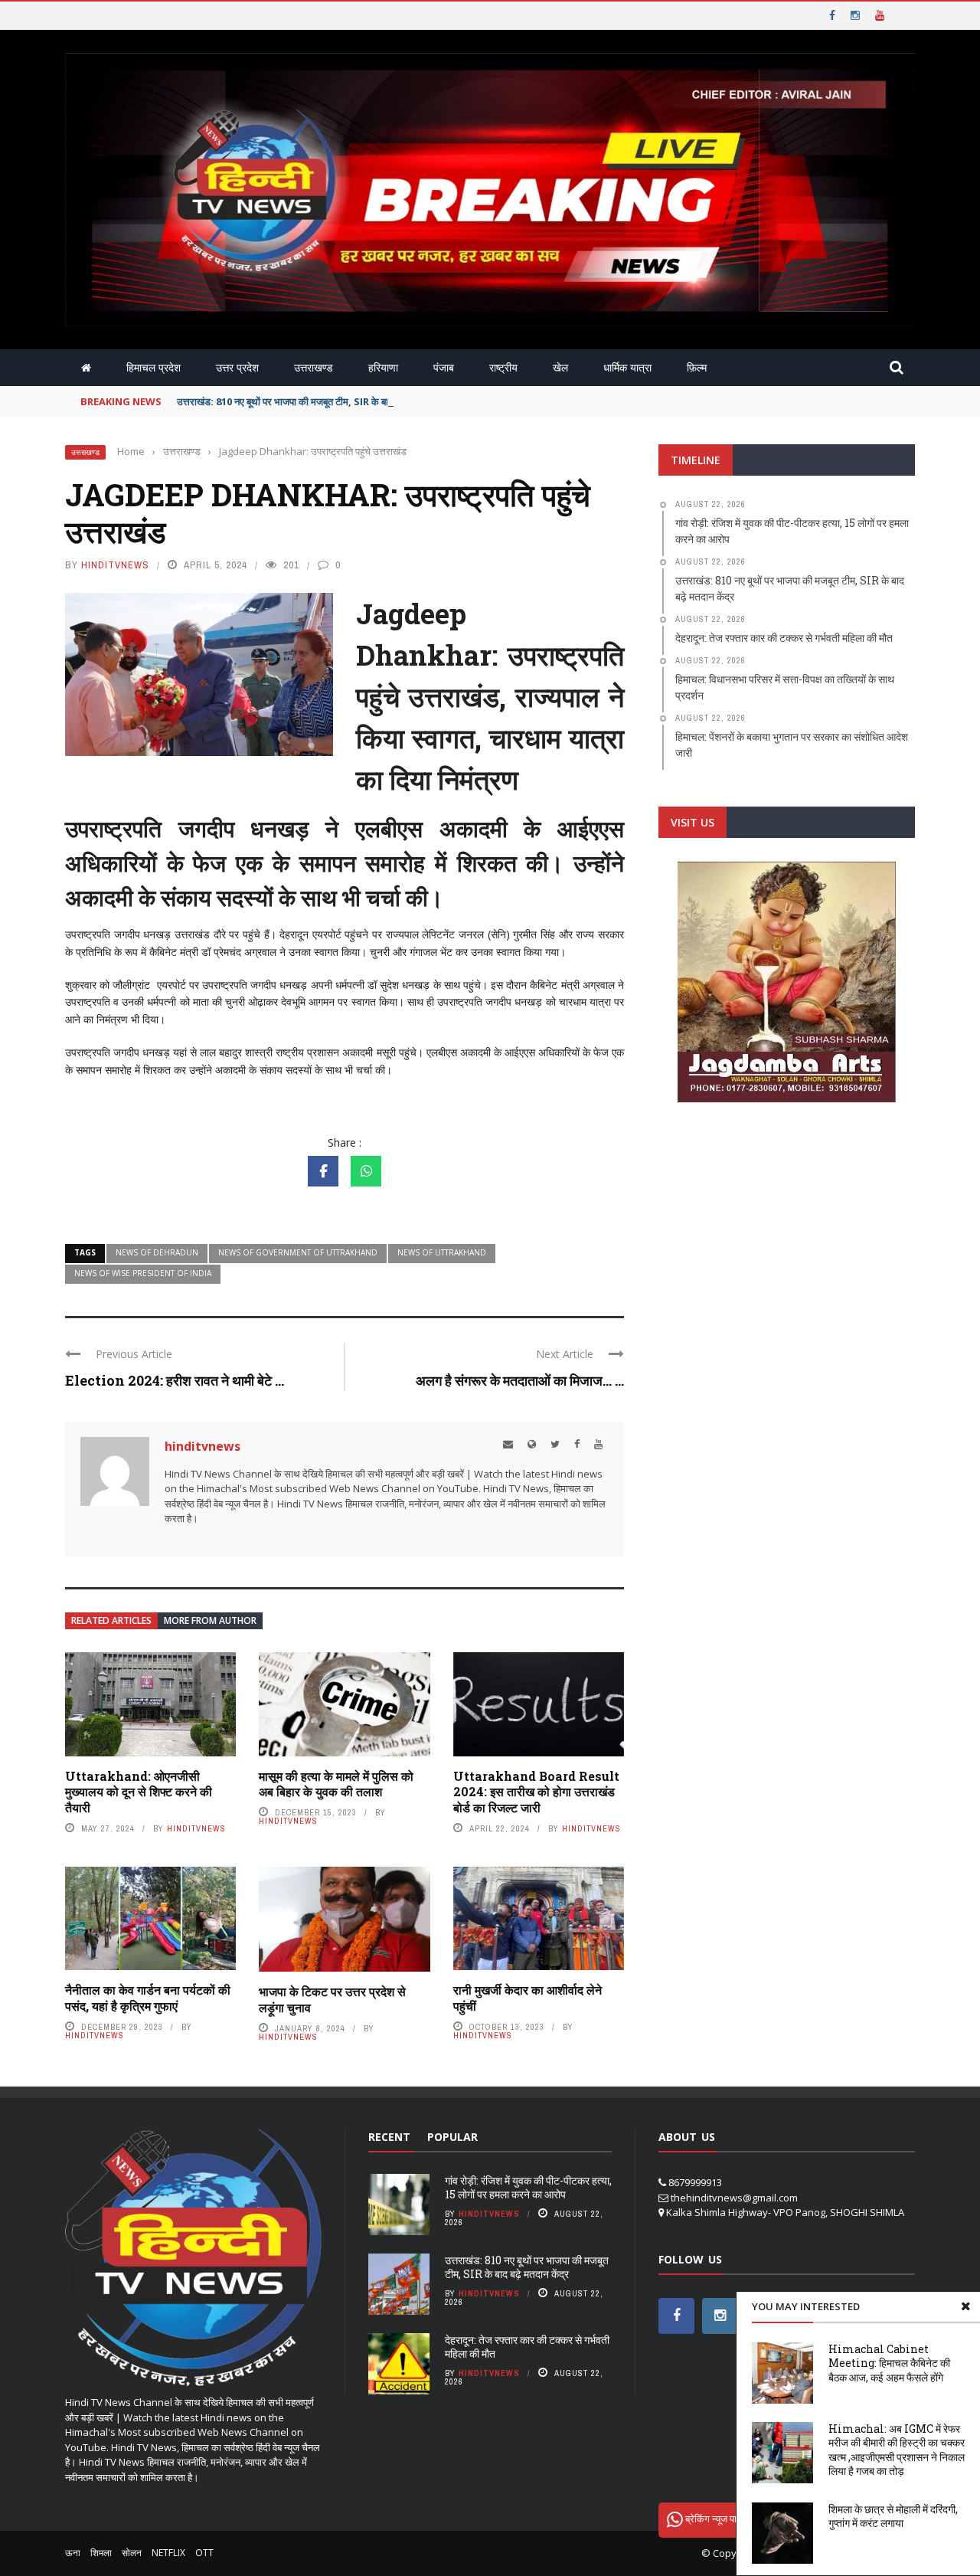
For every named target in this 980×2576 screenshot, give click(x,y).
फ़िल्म (697, 367)
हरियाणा (383, 367)
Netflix (168, 2553)
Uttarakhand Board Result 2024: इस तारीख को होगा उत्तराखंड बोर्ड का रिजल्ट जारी (536, 1792)
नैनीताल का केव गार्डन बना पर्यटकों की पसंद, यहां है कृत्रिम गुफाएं (148, 1998)
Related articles (111, 1620)
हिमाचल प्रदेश (154, 367)
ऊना (73, 2553)
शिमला (101, 2553)
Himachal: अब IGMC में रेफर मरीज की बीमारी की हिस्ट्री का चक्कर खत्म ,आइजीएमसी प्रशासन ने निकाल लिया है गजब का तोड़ (897, 2450)
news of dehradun (157, 1252)
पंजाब (444, 367)
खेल (560, 367)
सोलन (132, 2553)
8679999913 (695, 2182)
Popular (452, 2137)
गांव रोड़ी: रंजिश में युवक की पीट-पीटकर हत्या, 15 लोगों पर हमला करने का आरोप (528, 2187)
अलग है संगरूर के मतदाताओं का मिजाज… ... (520, 1380)
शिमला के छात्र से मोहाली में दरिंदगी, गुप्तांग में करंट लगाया (893, 2516)
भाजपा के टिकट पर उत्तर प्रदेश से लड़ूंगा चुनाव (332, 1999)
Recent (389, 2137)
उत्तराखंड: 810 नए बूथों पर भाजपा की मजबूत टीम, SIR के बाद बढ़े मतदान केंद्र (314, 401)
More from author (210, 1620)
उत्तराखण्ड (314, 367)
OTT (204, 2553)
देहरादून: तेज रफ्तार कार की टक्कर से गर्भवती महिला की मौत (527, 2347)
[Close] (965, 2306)
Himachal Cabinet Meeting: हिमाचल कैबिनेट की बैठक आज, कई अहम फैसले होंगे (889, 2363)
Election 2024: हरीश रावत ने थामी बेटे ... (175, 1380)
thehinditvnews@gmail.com (734, 2198)
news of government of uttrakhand (298, 1252)
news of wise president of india (143, 1273)
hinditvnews (115, 565)
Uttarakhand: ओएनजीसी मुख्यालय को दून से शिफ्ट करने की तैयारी (139, 1792)
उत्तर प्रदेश (237, 367)
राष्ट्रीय (503, 367)
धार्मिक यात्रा (627, 367)
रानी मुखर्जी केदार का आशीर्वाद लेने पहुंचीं (528, 1998)
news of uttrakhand (442, 1252)
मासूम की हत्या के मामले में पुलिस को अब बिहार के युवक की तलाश (336, 1784)
